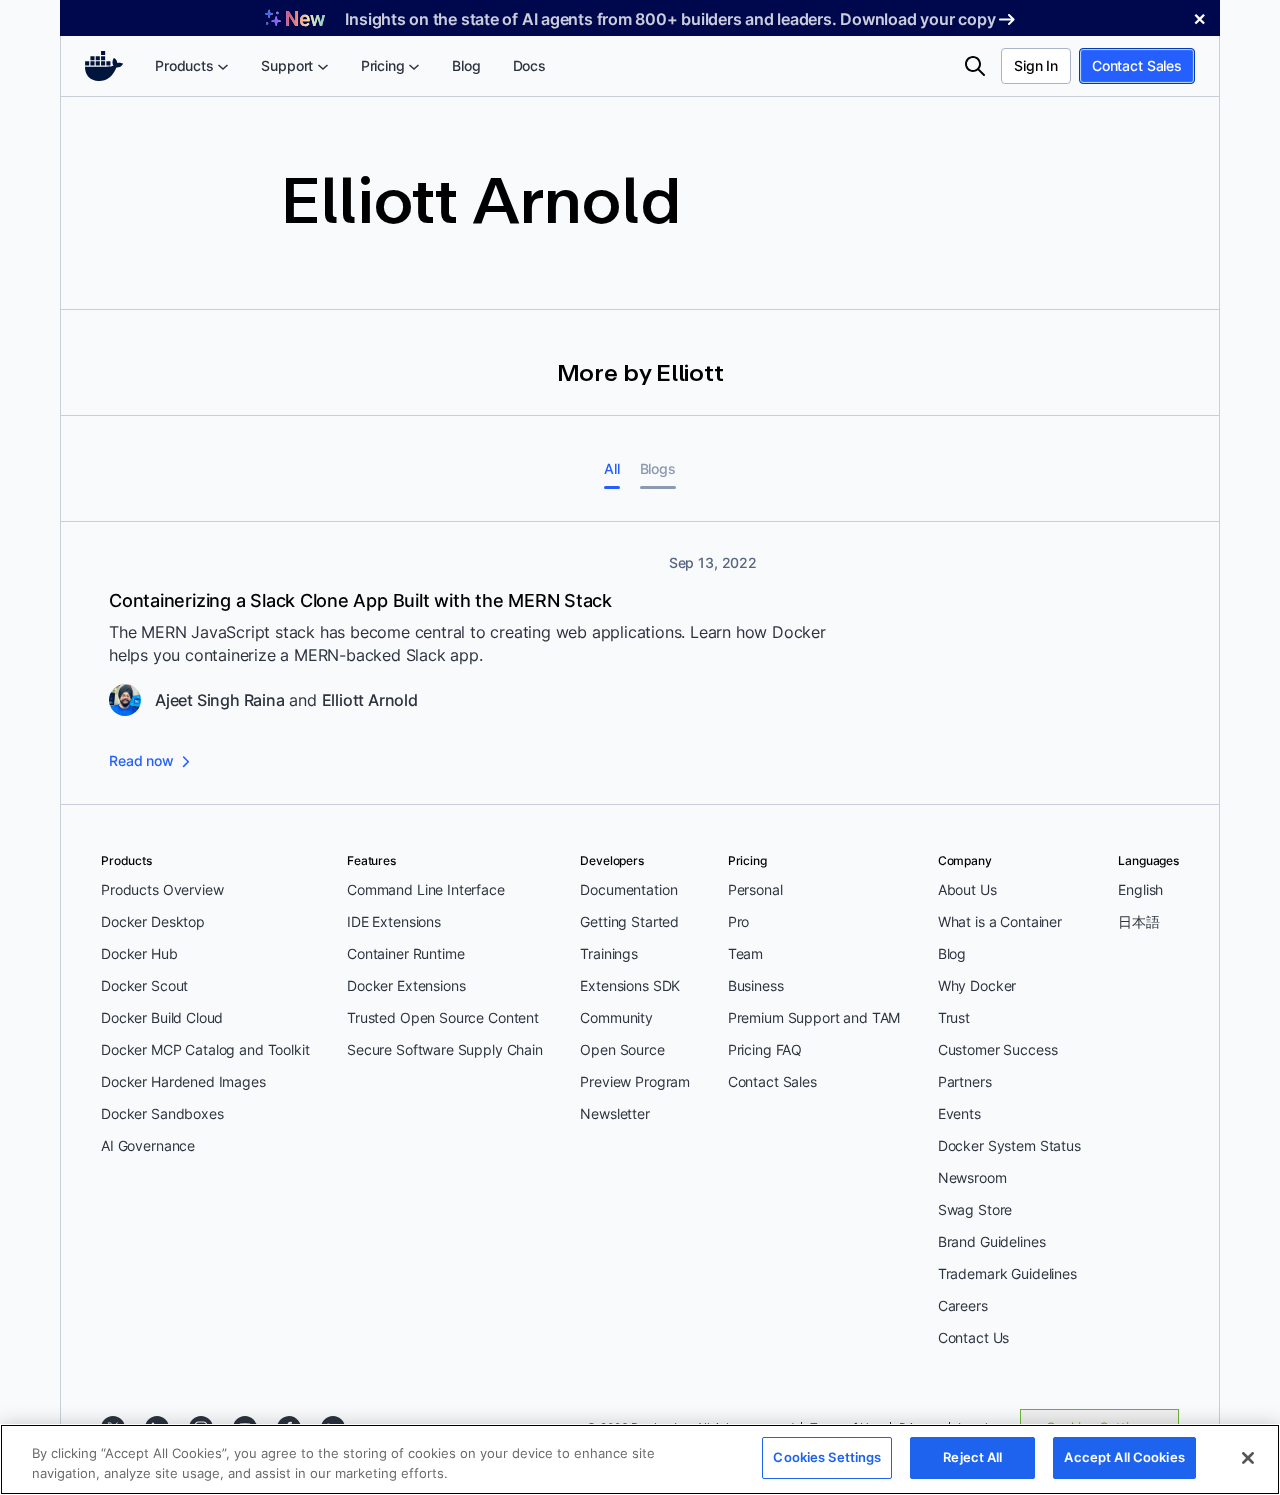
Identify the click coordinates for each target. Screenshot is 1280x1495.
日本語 (1139, 921)
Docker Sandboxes (162, 1113)
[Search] (975, 66)
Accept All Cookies (1124, 1457)
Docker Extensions (406, 985)
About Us (967, 889)
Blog (952, 953)
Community (616, 1017)
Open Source (622, 1049)
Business (756, 985)
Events (959, 1113)
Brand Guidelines (992, 1241)
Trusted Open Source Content (443, 1017)
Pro (739, 921)
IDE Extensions (394, 921)
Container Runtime (405, 953)
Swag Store (975, 1209)
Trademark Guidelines (1007, 1273)
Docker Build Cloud (162, 1017)
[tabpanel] (640, 663)
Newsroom (972, 1177)
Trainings (609, 953)
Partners (965, 1081)
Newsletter (615, 1113)
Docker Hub (139, 953)
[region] (640, 1459)
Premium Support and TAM (814, 1017)
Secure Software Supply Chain (445, 1049)
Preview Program (635, 1081)
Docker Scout (144, 985)
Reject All (972, 1457)
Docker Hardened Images (183, 1081)
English (1140, 889)
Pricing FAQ (765, 1049)
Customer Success (998, 1049)
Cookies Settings (827, 1457)
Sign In (1036, 65)
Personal (755, 889)
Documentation (628, 889)
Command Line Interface (426, 889)
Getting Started (629, 921)
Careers (963, 1305)
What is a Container (1000, 921)
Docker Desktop (153, 921)
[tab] (612, 468)
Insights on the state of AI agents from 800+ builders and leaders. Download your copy (670, 19)
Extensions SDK (630, 985)
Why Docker (977, 985)
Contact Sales (1137, 65)
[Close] (1248, 1458)
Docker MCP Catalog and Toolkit (205, 1049)
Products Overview (162, 889)
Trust (954, 1017)
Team (745, 953)
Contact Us (974, 1337)
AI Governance (148, 1145)
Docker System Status (1009, 1145)
